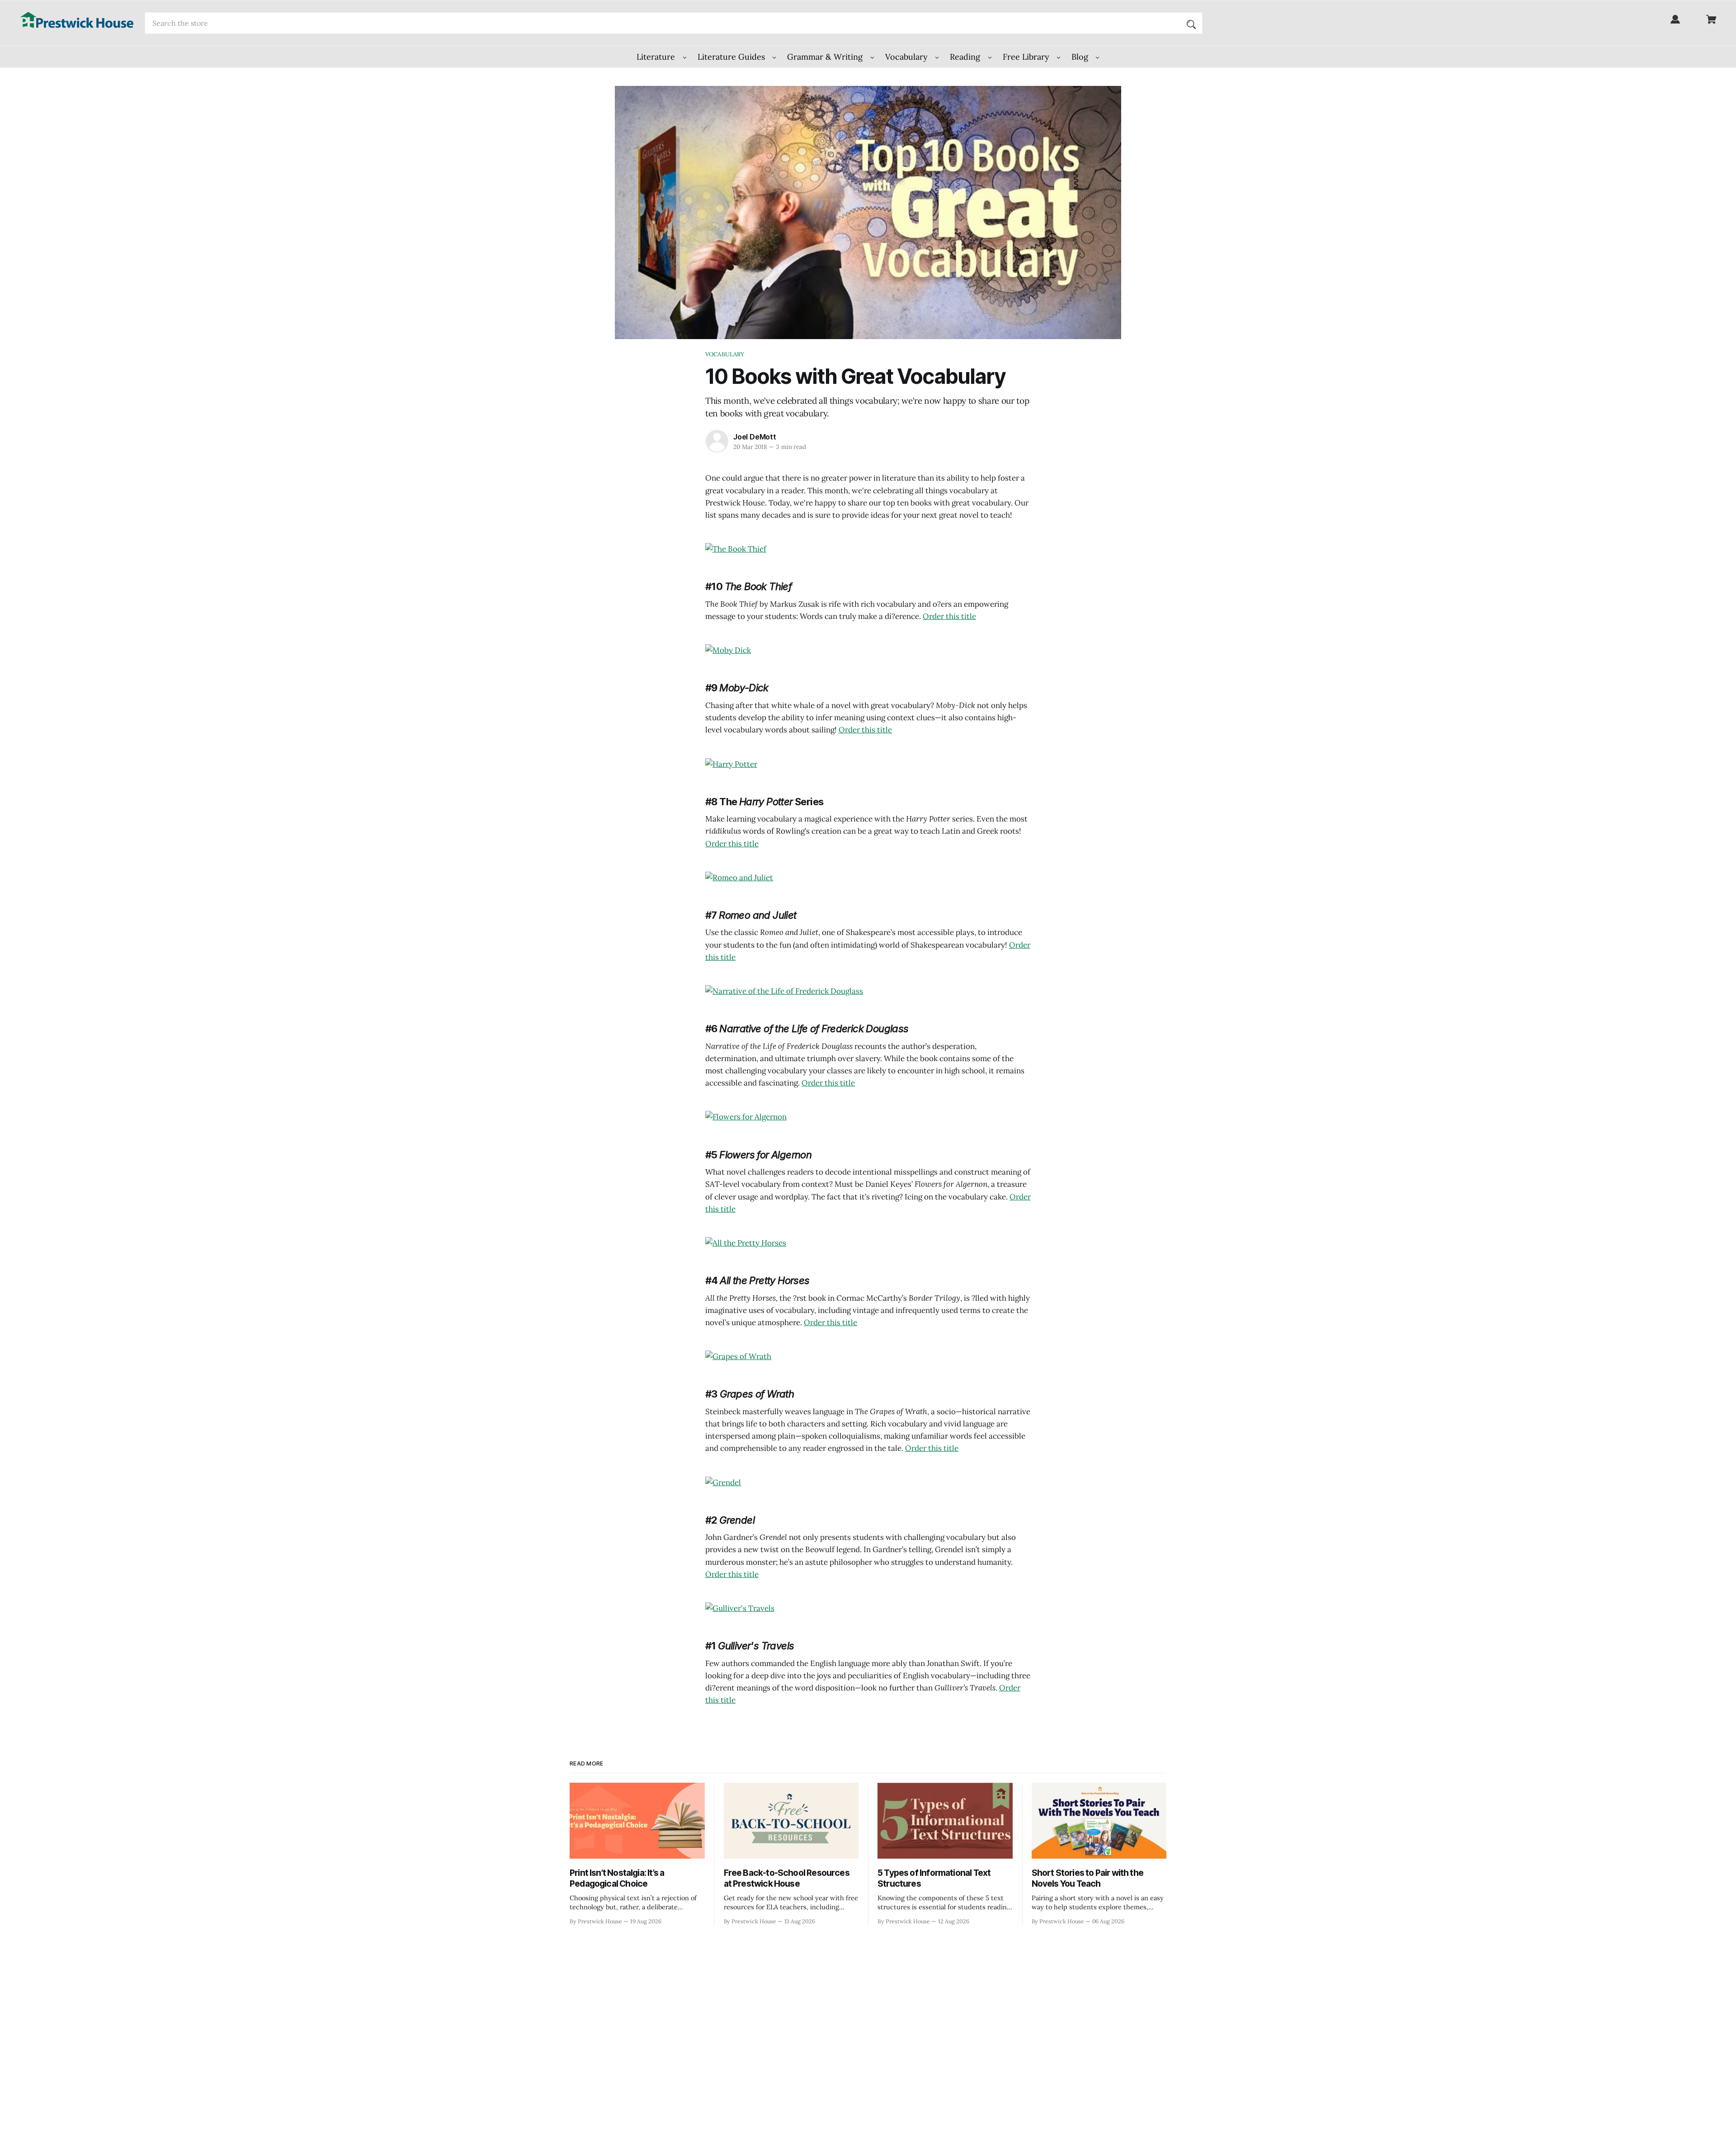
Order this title (949, 616)
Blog (1081, 57)
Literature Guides (732, 57)
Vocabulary (908, 57)
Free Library (1027, 57)
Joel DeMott (755, 437)
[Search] (1191, 23)
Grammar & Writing (826, 57)
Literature (657, 57)
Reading (966, 57)
